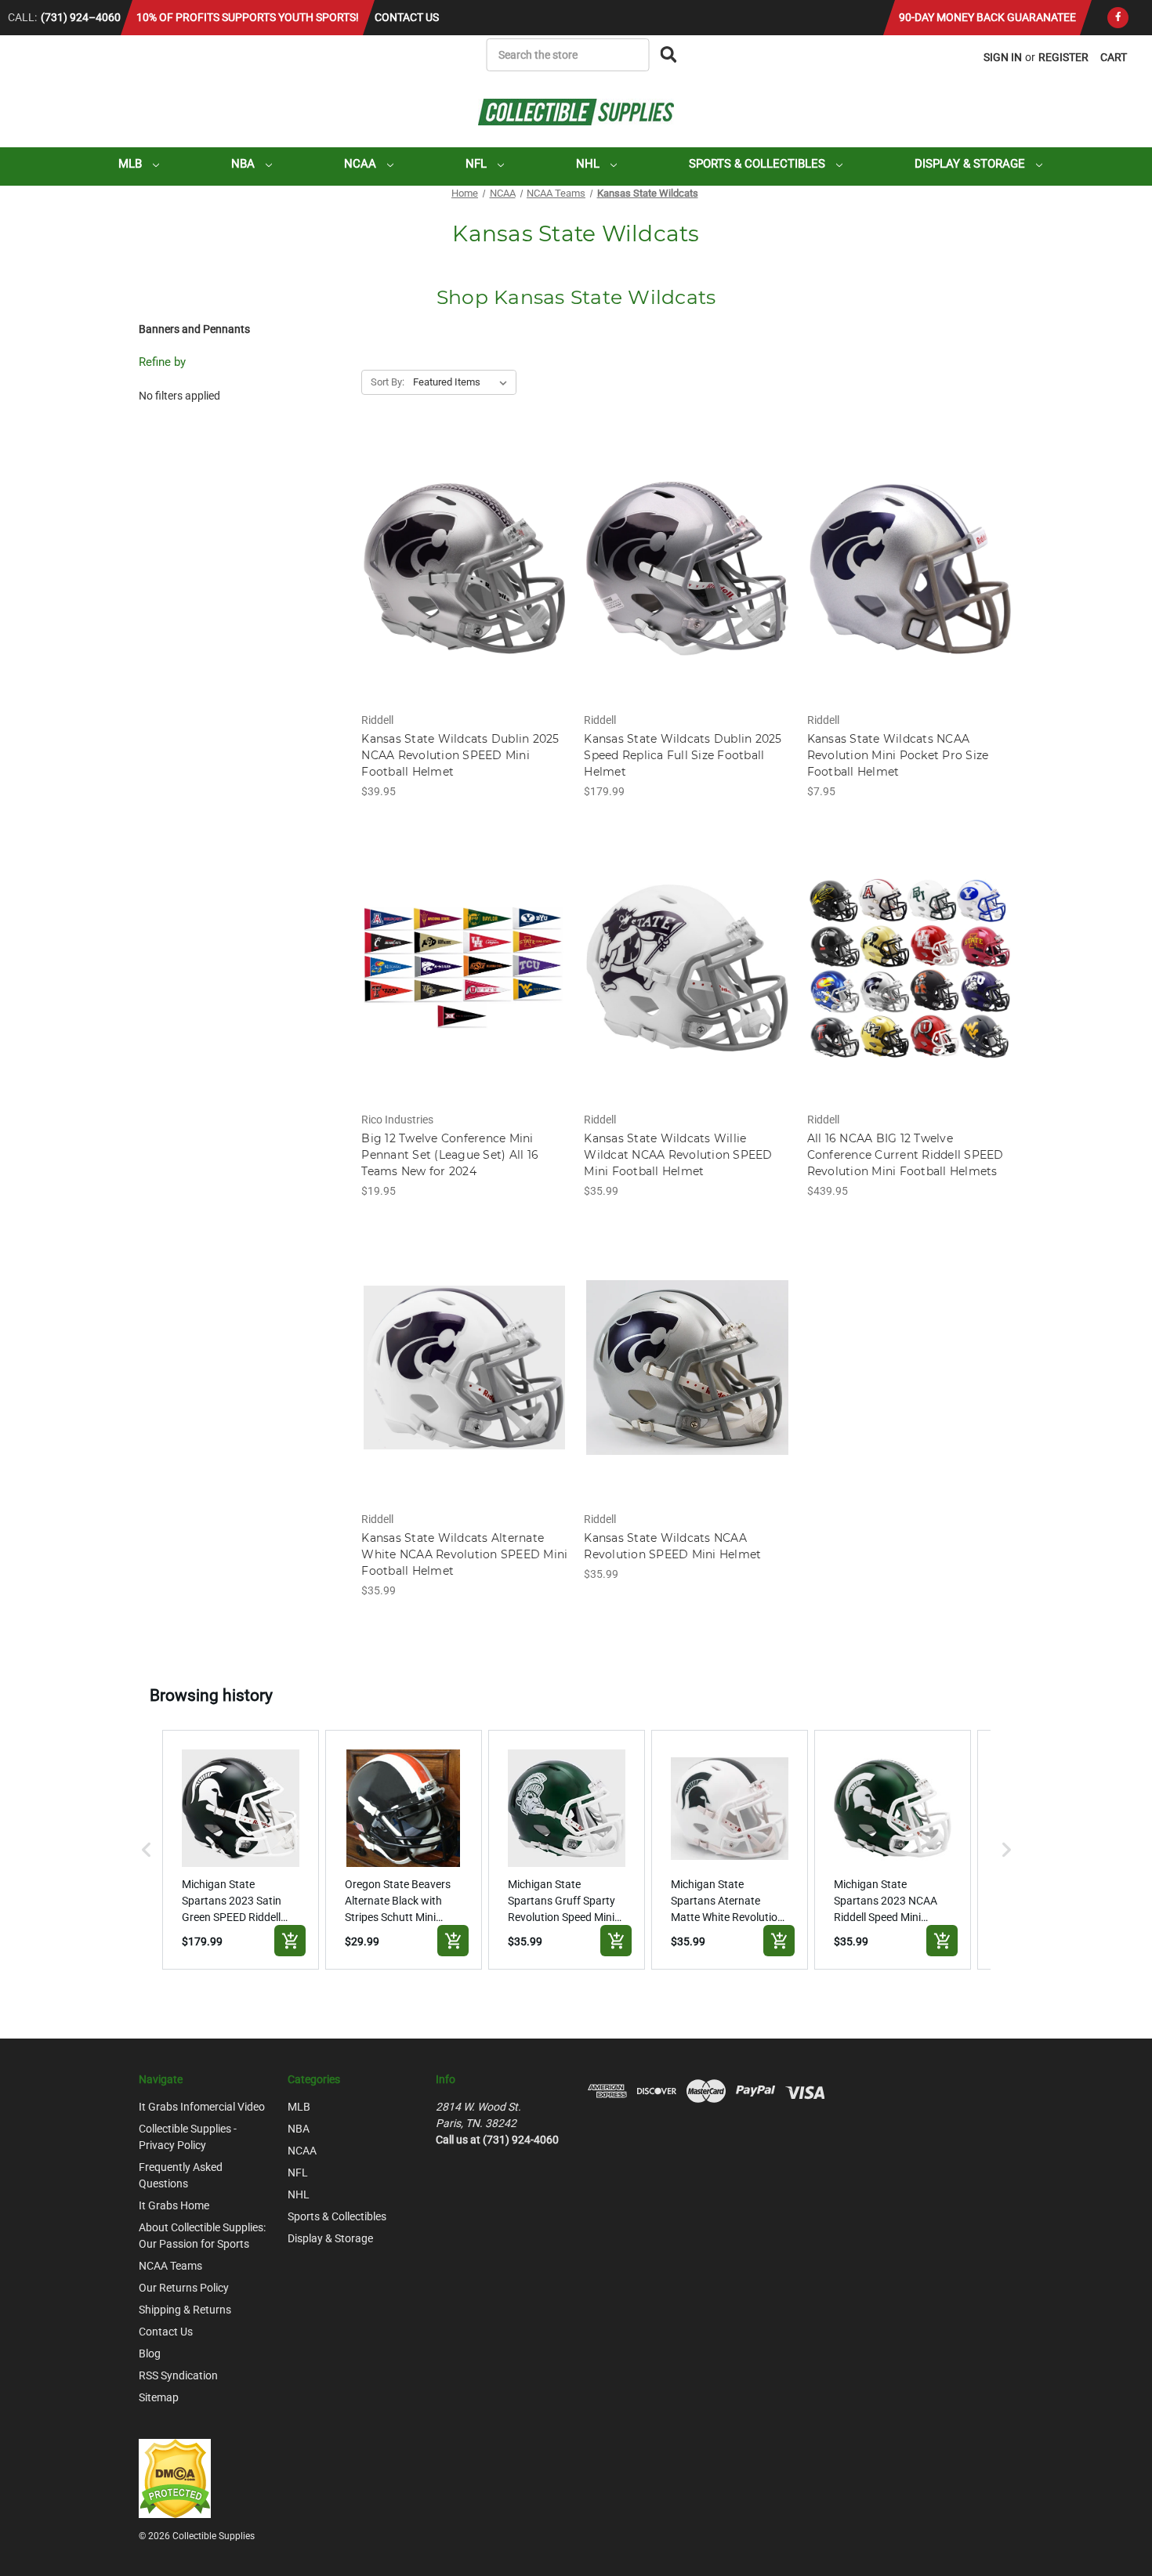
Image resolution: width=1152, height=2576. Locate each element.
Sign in (1003, 57)
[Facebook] (1118, 18)
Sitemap (159, 2397)
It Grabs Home (174, 2205)
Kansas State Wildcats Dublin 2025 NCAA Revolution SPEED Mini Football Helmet (460, 755)
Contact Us (407, 17)
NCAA (362, 164)
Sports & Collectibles (759, 164)
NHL (589, 164)
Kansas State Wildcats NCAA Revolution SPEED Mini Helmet (672, 1546)
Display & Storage (971, 164)
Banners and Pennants (194, 329)
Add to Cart (464, 582)
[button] (147, 1850)
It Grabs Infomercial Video (202, 2107)
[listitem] (241, 1850)
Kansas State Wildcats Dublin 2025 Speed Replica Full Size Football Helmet (683, 755)
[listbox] (463, 382)
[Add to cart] (290, 1941)
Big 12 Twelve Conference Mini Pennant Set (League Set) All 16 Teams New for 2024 (450, 1155)
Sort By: (388, 382)
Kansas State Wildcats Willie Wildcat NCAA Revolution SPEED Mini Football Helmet (678, 1155)
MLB (132, 164)
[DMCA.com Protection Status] (175, 2478)
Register (1063, 57)
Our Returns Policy (184, 2288)
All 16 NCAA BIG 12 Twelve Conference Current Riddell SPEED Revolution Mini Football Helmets (906, 1155)
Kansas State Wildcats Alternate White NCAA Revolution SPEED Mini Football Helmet (464, 1554)
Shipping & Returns (185, 2310)
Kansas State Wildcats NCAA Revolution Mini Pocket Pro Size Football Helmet (898, 755)
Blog (150, 2353)
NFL (478, 164)
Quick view (464, 555)
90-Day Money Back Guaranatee (987, 17)
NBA (245, 164)
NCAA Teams (170, 2266)
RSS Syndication (178, 2375)
